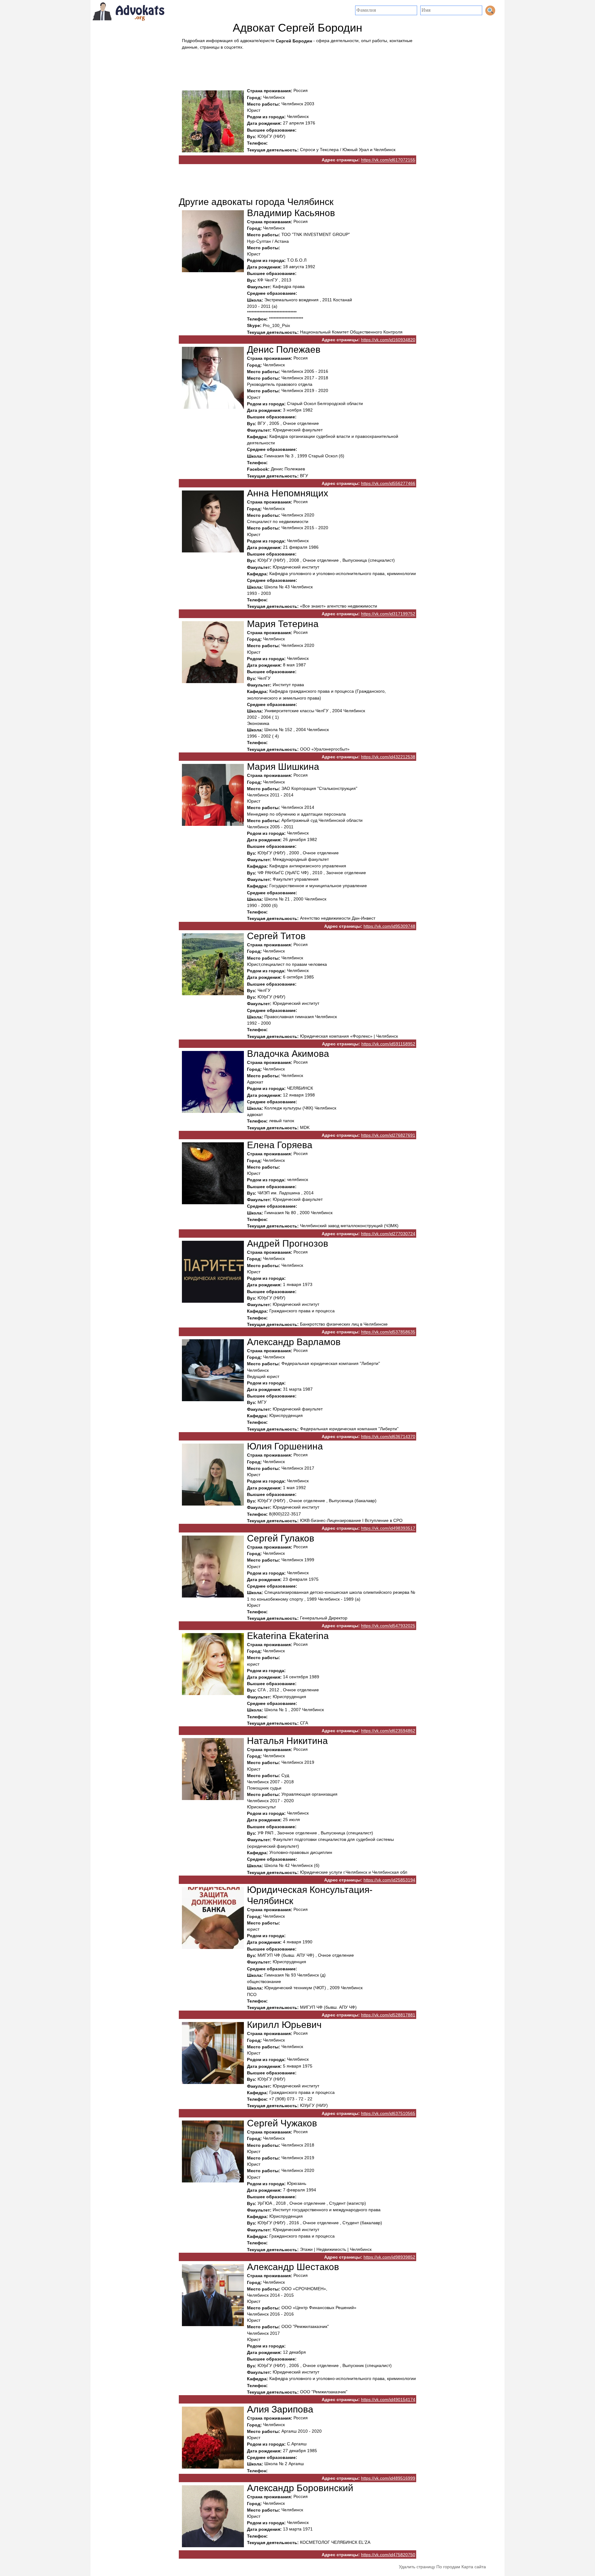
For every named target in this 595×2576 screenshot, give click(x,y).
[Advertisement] (297, 67)
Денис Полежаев (284, 349)
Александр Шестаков (293, 2267)
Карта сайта (474, 2567)
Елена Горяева (280, 1145)
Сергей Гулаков (281, 1538)
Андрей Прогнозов (288, 1243)
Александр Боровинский (300, 2488)
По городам (448, 2567)
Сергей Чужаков (282, 2123)
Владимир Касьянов (291, 213)
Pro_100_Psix (276, 326)
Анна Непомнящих (288, 493)
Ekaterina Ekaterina (288, 1636)
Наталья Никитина (287, 1741)
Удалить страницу (417, 2567)
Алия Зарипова (280, 2409)
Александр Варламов (294, 1342)
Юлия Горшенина (285, 1446)
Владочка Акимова (288, 1054)
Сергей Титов (276, 936)
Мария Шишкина (283, 767)
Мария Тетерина (283, 624)
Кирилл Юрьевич (284, 2025)
